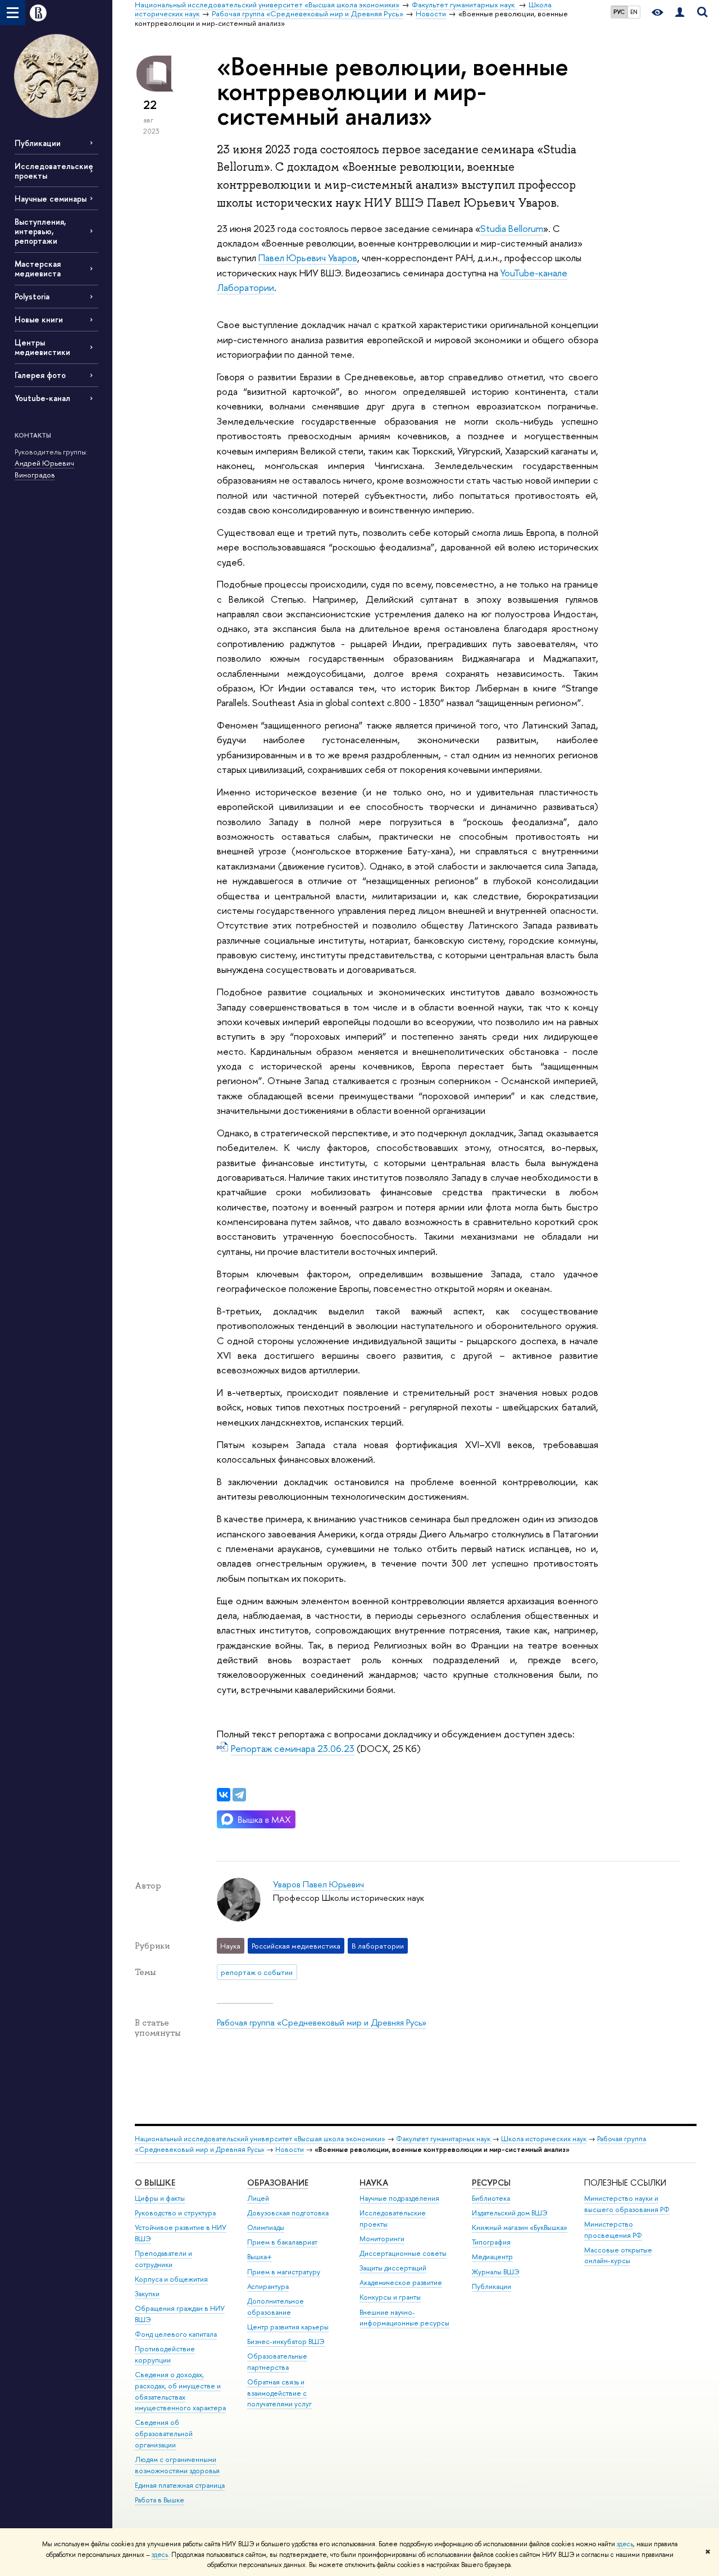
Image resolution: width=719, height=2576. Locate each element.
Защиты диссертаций (393, 2268)
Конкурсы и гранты (390, 2297)
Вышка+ (260, 2257)
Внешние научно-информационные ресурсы (404, 2318)
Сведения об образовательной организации (164, 2434)
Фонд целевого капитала (176, 2334)
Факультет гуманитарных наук (444, 2139)
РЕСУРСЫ (491, 2183)
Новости (290, 2149)
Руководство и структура (175, 2213)
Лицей (258, 2198)
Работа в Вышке (160, 2500)
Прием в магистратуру (284, 2272)
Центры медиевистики (42, 347)
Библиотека (491, 2198)
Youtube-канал (42, 398)
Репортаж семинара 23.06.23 (293, 1748)
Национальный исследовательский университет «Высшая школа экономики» (260, 2139)
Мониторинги (382, 2239)
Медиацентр (492, 2257)
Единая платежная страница (180, 2485)
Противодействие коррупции (165, 2354)
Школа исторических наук (544, 2139)
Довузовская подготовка (288, 2213)
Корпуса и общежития (171, 2279)
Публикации (38, 143)
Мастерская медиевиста (38, 268)
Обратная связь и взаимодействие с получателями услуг (279, 2393)
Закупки (147, 2294)
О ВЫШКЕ (155, 2183)
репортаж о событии (257, 1972)
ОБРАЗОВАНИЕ (278, 2183)
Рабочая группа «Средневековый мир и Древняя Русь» (322, 2022)
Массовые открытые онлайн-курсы (618, 2256)
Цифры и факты (160, 2198)
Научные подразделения (399, 2198)
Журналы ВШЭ (496, 2272)
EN (634, 12)
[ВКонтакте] (224, 1795)
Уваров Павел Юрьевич (318, 1884)
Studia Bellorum (512, 228)
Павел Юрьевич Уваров (308, 258)
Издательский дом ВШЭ (510, 2213)
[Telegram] (239, 1795)
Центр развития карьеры (288, 2327)
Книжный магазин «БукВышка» (520, 2227)
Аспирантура (268, 2286)
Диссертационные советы (403, 2253)
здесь (625, 2544)
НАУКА (374, 2183)
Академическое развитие (401, 2283)
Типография (491, 2242)
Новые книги (39, 319)
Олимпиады (266, 2227)
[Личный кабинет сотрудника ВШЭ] (680, 13)
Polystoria (32, 296)
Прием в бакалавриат (282, 2242)
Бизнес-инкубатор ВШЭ (286, 2341)
